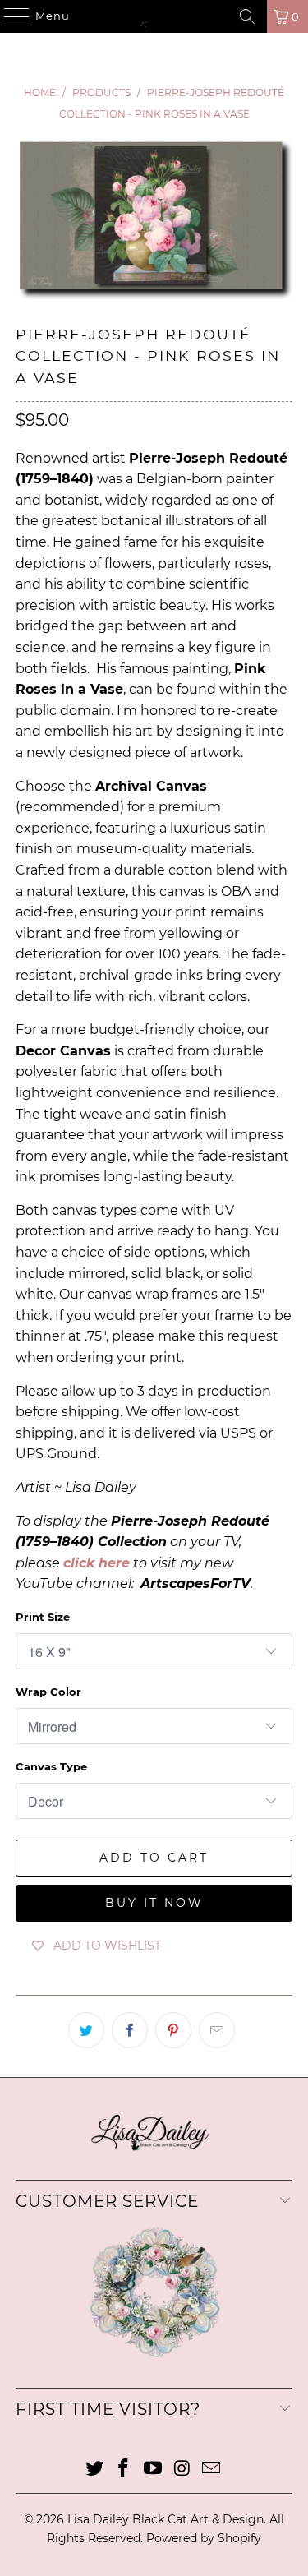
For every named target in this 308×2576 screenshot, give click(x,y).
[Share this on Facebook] (130, 2030)
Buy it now (154, 1903)
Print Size (43, 1617)
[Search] (247, 16)
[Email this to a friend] (217, 2030)
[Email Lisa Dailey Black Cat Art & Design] (212, 2470)
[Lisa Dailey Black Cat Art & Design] (154, 16)
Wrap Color (48, 1692)
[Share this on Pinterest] (173, 2030)
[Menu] (9, 16)
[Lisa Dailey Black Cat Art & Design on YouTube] (154, 2470)
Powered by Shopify (204, 2538)
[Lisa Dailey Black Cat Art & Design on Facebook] (124, 2470)
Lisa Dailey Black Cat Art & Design (165, 2519)
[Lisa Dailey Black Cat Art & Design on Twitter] (94, 2470)
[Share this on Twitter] (86, 2030)
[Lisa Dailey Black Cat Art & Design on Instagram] (182, 2470)
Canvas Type (51, 1766)
